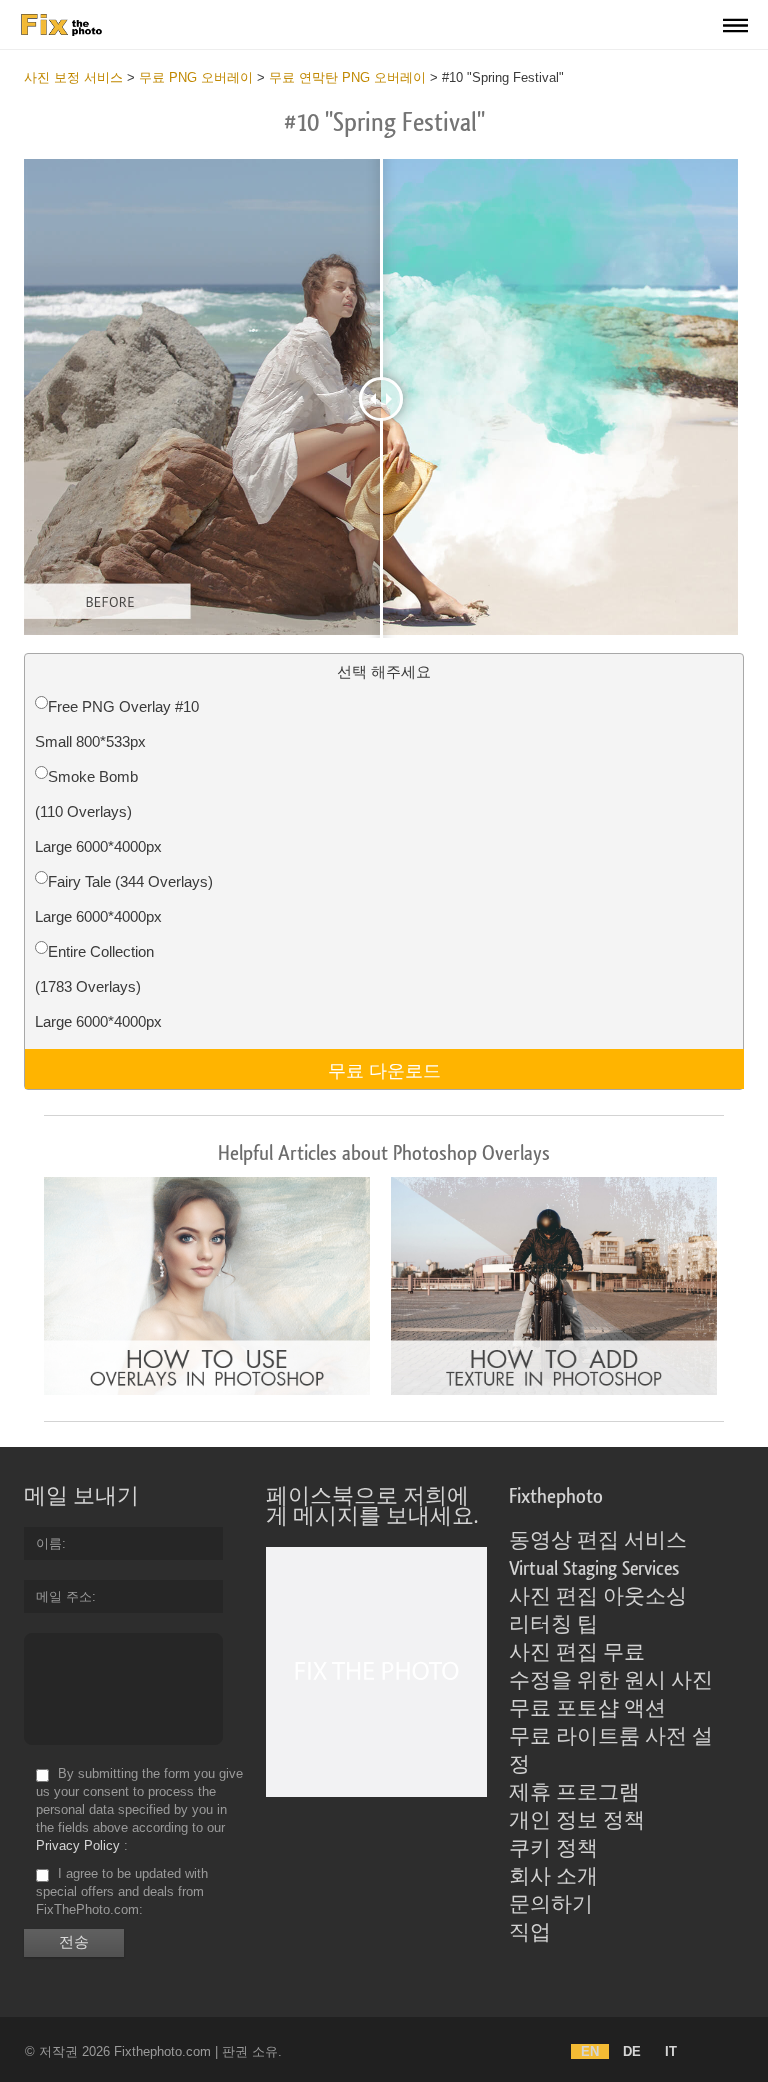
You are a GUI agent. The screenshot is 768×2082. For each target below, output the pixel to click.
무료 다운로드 (384, 1069)
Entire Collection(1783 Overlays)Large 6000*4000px (98, 986)
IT (671, 2051)
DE (632, 2051)
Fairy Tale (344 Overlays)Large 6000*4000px (124, 899)
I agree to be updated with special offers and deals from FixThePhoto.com (122, 1891)
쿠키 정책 (553, 1849)
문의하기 (551, 1905)
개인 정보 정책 (577, 1821)
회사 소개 (553, 1877)
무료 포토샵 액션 (587, 1709)
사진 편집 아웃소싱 (598, 1597)
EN (590, 2051)
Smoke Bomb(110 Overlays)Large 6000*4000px (98, 811)
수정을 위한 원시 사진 (611, 1681)
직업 (530, 1933)
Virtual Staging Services (594, 1569)
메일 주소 (64, 1596)
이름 (49, 1543)
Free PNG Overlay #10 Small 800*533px (117, 724)
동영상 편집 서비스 (598, 1541)
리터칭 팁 (553, 1625)
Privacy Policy (78, 1845)
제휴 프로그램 (574, 1793)
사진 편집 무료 (577, 1653)
